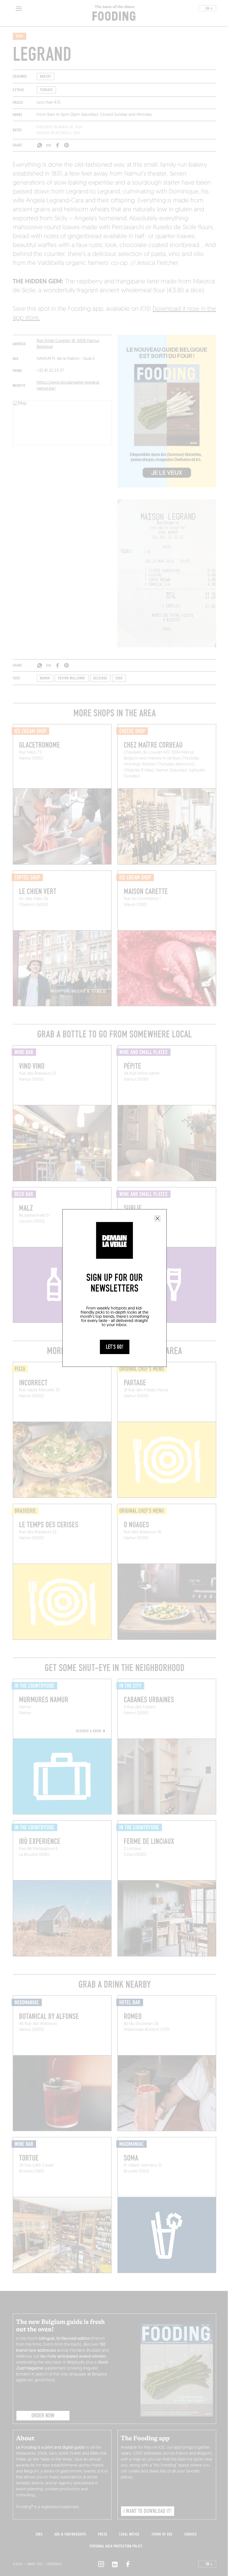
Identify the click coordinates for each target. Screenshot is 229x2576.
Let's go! (115, 1347)
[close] (157, 1218)
